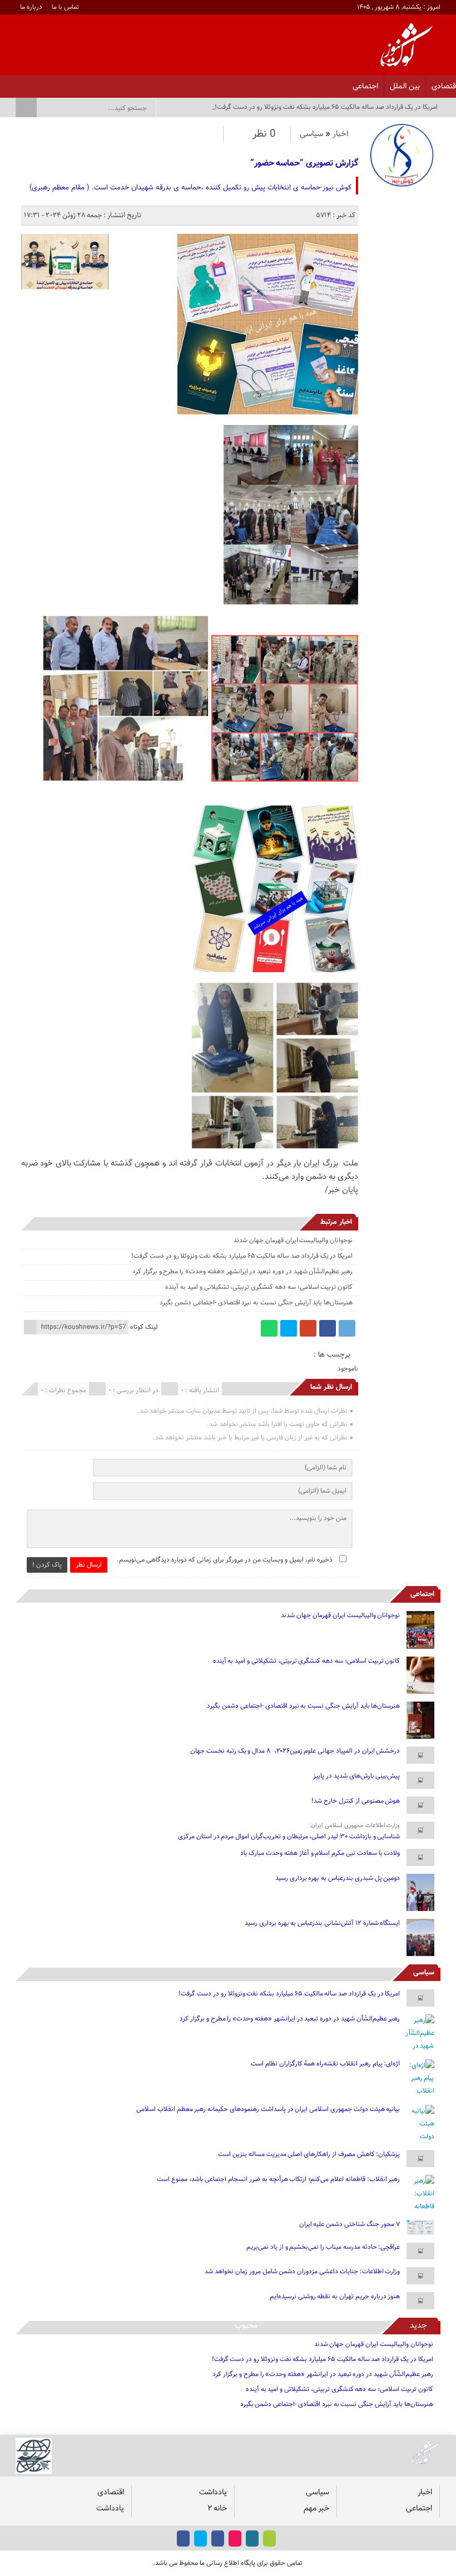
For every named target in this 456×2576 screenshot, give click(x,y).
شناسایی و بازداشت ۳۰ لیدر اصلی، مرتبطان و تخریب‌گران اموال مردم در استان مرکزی (289, 1837)
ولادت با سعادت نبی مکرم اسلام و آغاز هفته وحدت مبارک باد (320, 1853)
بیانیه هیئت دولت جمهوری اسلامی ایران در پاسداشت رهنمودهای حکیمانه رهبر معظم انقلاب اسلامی (268, 2109)
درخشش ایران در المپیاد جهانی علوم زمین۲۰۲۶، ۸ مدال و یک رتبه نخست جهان (295, 1751)
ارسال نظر (89, 1565)
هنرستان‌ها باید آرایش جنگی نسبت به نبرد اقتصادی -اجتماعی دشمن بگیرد (256, 1303)
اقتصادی (111, 2492)
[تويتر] (62, 83)
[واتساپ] (269, 1328)
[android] (269, 2539)
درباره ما (31, 7)
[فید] (19, 83)
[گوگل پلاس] (308, 1328)
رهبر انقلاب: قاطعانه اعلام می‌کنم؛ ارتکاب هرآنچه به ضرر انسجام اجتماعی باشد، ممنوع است (278, 2179)
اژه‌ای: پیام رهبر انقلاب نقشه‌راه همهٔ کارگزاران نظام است (325, 2064)
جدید (418, 2326)
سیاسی (311, 134)
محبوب (246, 2326)
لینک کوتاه (144, 1327)
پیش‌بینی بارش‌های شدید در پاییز (356, 1776)
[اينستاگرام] (76, 83)
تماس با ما (65, 7)
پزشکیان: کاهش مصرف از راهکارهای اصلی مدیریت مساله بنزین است (309, 2154)
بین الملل (405, 86)
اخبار (341, 134)
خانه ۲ (217, 2509)
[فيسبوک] (91, 83)
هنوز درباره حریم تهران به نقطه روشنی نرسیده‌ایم (335, 2297)
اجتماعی (365, 86)
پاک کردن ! (47, 1565)
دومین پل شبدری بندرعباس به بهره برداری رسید (338, 1878)
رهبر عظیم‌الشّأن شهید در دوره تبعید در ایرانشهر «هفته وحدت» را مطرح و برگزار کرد (242, 1272)
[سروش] (33, 83)
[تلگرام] (347, 1328)
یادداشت (213, 2492)
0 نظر (264, 134)
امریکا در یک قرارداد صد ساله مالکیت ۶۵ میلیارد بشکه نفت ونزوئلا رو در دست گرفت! (242, 1256)
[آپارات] (48, 83)
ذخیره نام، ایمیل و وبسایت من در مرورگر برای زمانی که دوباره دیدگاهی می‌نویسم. (225, 1560)
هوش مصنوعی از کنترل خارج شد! (356, 1801)
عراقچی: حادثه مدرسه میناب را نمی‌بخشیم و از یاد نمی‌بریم (323, 2247)
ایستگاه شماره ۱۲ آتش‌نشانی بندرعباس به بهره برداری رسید (322, 1923)
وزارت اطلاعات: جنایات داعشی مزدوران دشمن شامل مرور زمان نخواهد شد (302, 2272)
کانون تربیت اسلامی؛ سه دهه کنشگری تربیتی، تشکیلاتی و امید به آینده (259, 1287)
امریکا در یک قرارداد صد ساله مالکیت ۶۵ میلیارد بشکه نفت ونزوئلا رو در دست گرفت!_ (325, 107)
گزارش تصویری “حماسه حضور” (304, 164)
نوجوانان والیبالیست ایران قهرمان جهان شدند (293, 1241)
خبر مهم (316, 2509)
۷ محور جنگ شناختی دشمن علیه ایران (350, 2224)
